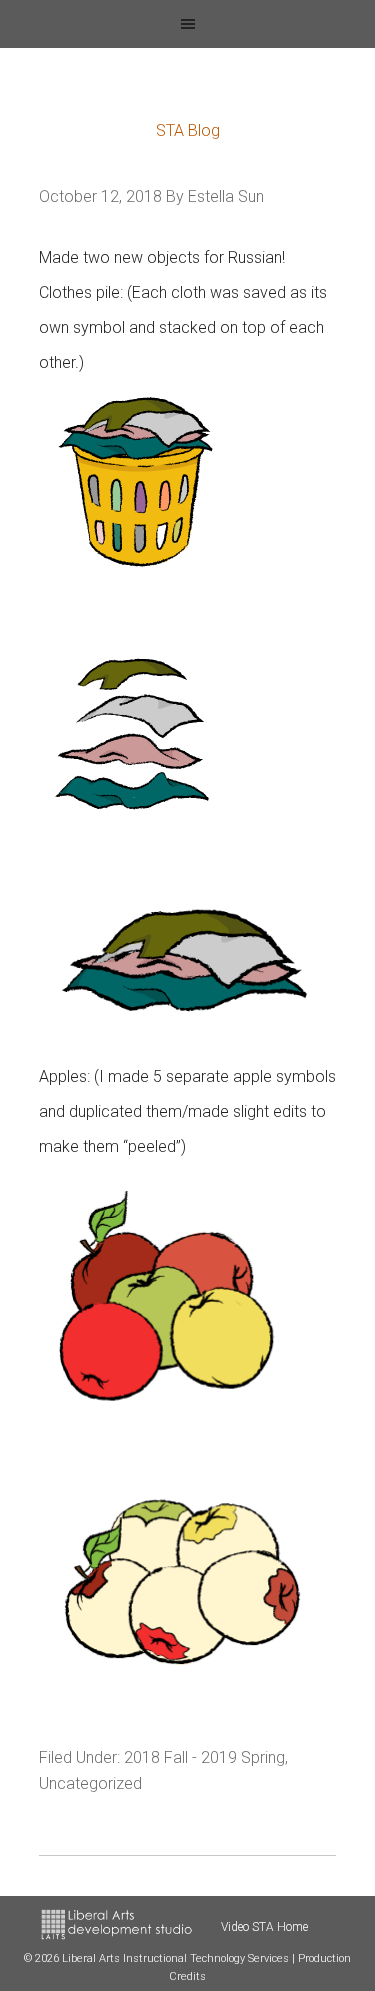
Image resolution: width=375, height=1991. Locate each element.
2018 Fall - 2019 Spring (204, 1757)
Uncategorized (90, 1783)
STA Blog (188, 130)
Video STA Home (264, 1927)
